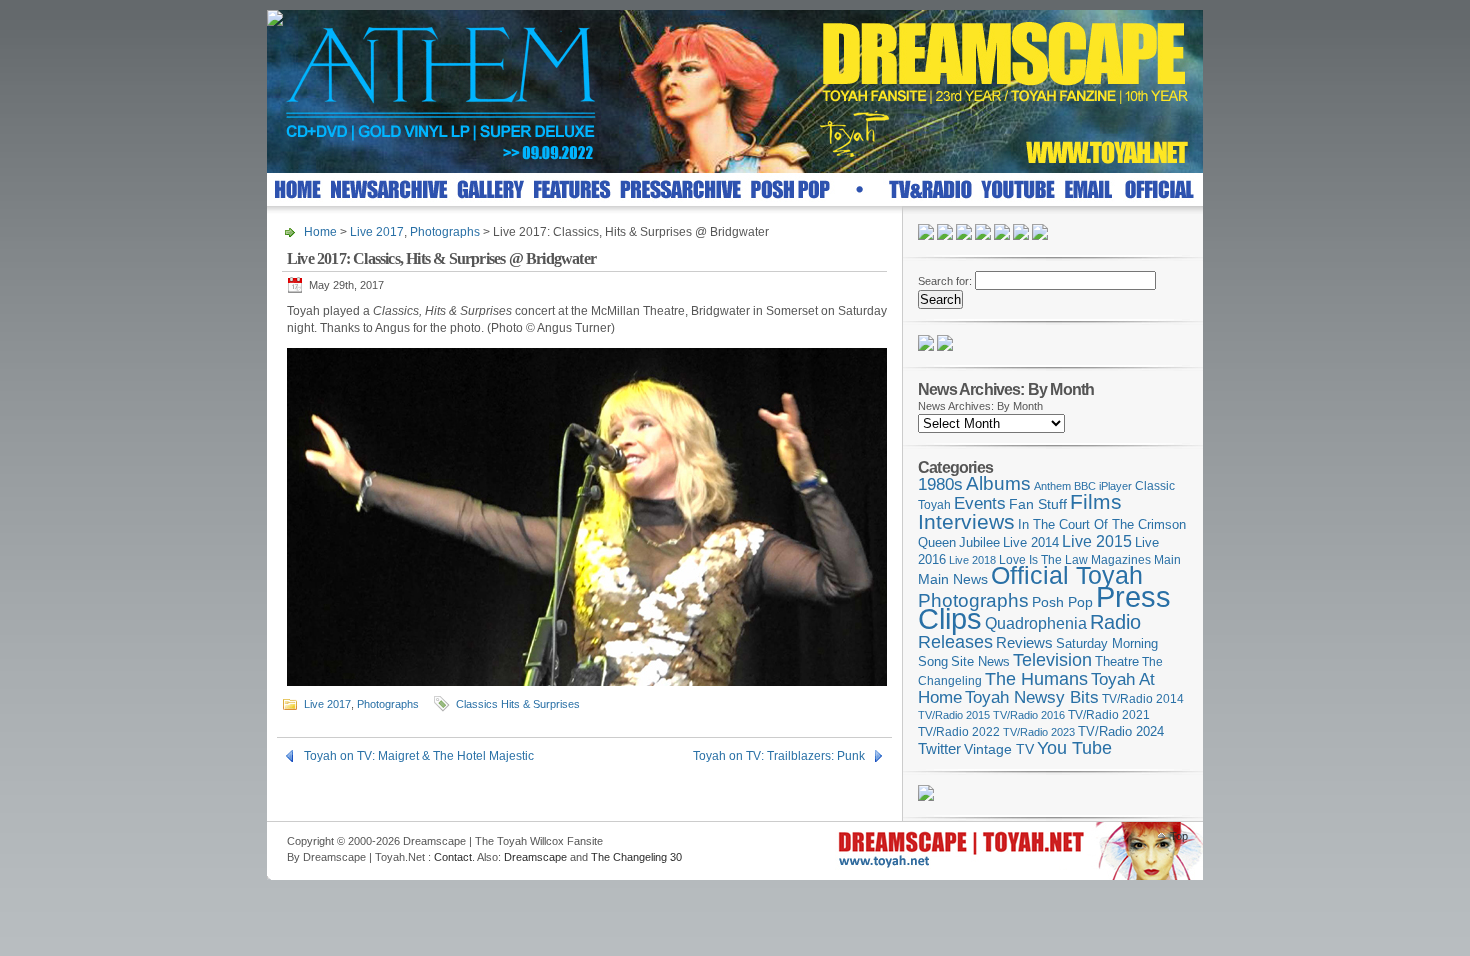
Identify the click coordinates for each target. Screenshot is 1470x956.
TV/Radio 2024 (1121, 732)
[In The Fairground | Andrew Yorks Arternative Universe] (945, 347)
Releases (955, 641)
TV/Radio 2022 (959, 732)
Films (1096, 501)
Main (1167, 560)
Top (1179, 836)
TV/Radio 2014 (1143, 699)
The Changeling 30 (636, 857)
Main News (953, 579)
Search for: (945, 281)
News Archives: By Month (980, 406)
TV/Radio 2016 (1029, 715)
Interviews (966, 521)
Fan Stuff (1038, 504)
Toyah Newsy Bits (1032, 697)
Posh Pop (1062, 602)
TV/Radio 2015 (954, 715)
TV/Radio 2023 (1039, 732)
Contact (453, 857)
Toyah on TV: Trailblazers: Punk (779, 756)
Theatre (1117, 661)
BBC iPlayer (1103, 486)
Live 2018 (972, 560)
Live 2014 (1031, 542)
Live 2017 (377, 232)
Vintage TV (999, 749)
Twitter (939, 748)
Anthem (1052, 486)
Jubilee (979, 542)
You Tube (1074, 748)
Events (980, 503)
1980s (940, 484)
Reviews (1024, 642)
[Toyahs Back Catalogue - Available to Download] (926, 797)
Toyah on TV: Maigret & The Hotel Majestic (419, 756)
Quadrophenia (1036, 623)
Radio (1115, 622)
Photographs (445, 232)
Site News (980, 662)
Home (320, 232)
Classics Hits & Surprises (518, 704)
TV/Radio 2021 (1109, 715)
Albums (998, 483)
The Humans (1036, 679)
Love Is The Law (1043, 560)
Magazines (1121, 560)
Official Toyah (1067, 575)
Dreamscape (535, 857)
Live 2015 (1097, 541)
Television (1052, 659)
